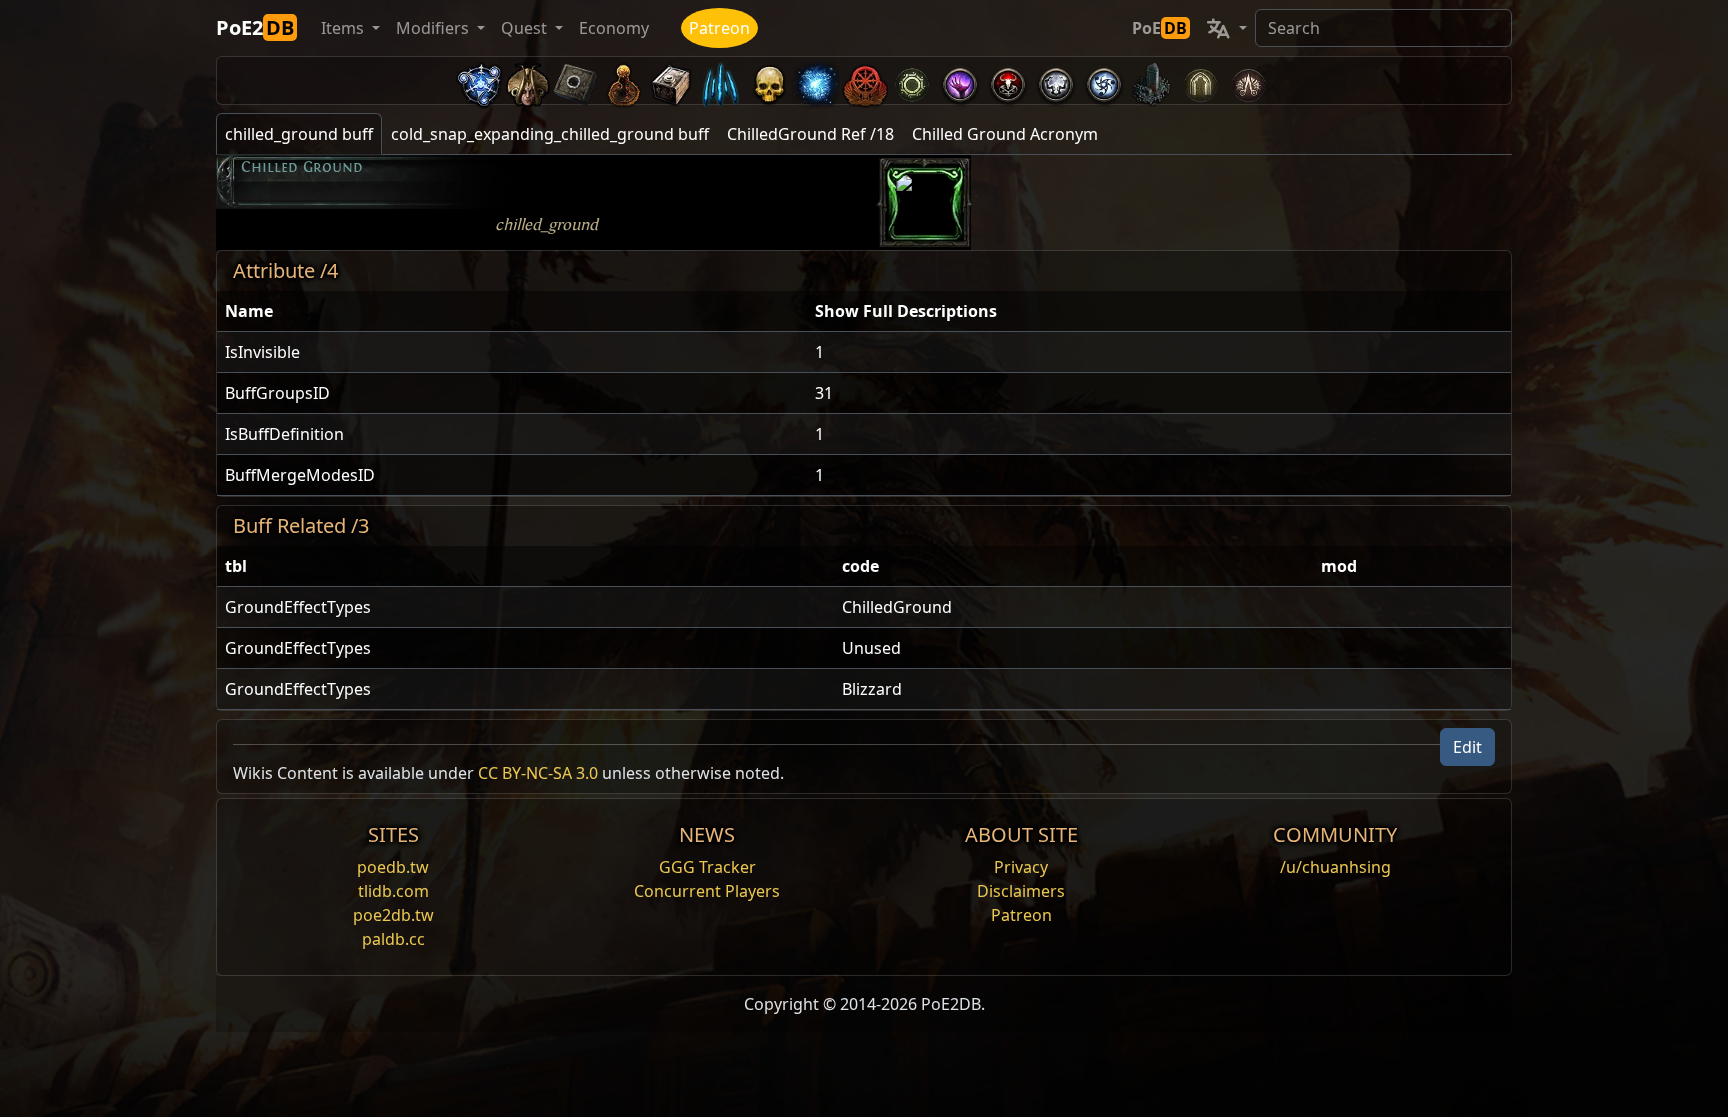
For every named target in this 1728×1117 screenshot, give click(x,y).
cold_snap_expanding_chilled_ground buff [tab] (550, 134)
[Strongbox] (672, 80)
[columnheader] (512, 311)
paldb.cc (393, 939)
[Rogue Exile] (864, 80)
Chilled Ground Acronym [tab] (1005, 134)
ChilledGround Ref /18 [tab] (810, 134)
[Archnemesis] (768, 80)
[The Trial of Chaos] (1248, 80)
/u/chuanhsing (1335, 867)
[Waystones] (576, 80)
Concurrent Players (707, 891)
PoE (1159, 28)
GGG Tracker (707, 867)
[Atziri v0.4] (528, 80)
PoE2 (255, 27)
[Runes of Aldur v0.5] (480, 80)
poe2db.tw (393, 915)
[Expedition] (1104, 80)
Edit (1467, 747)
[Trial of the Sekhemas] (1200, 80)
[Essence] (720, 80)
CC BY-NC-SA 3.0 (538, 773)
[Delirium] (1056, 80)
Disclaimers (1021, 891)
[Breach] (960, 80)
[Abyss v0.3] (912, 80)
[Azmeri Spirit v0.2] (816, 80)
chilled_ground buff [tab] (299, 134)
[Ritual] (1008, 80)
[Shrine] (624, 80)
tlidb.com (393, 891)
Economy (614, 28)
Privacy (1021, 867)
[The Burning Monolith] (1152, 80)
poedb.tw (393, 867)
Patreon (719, 28)
